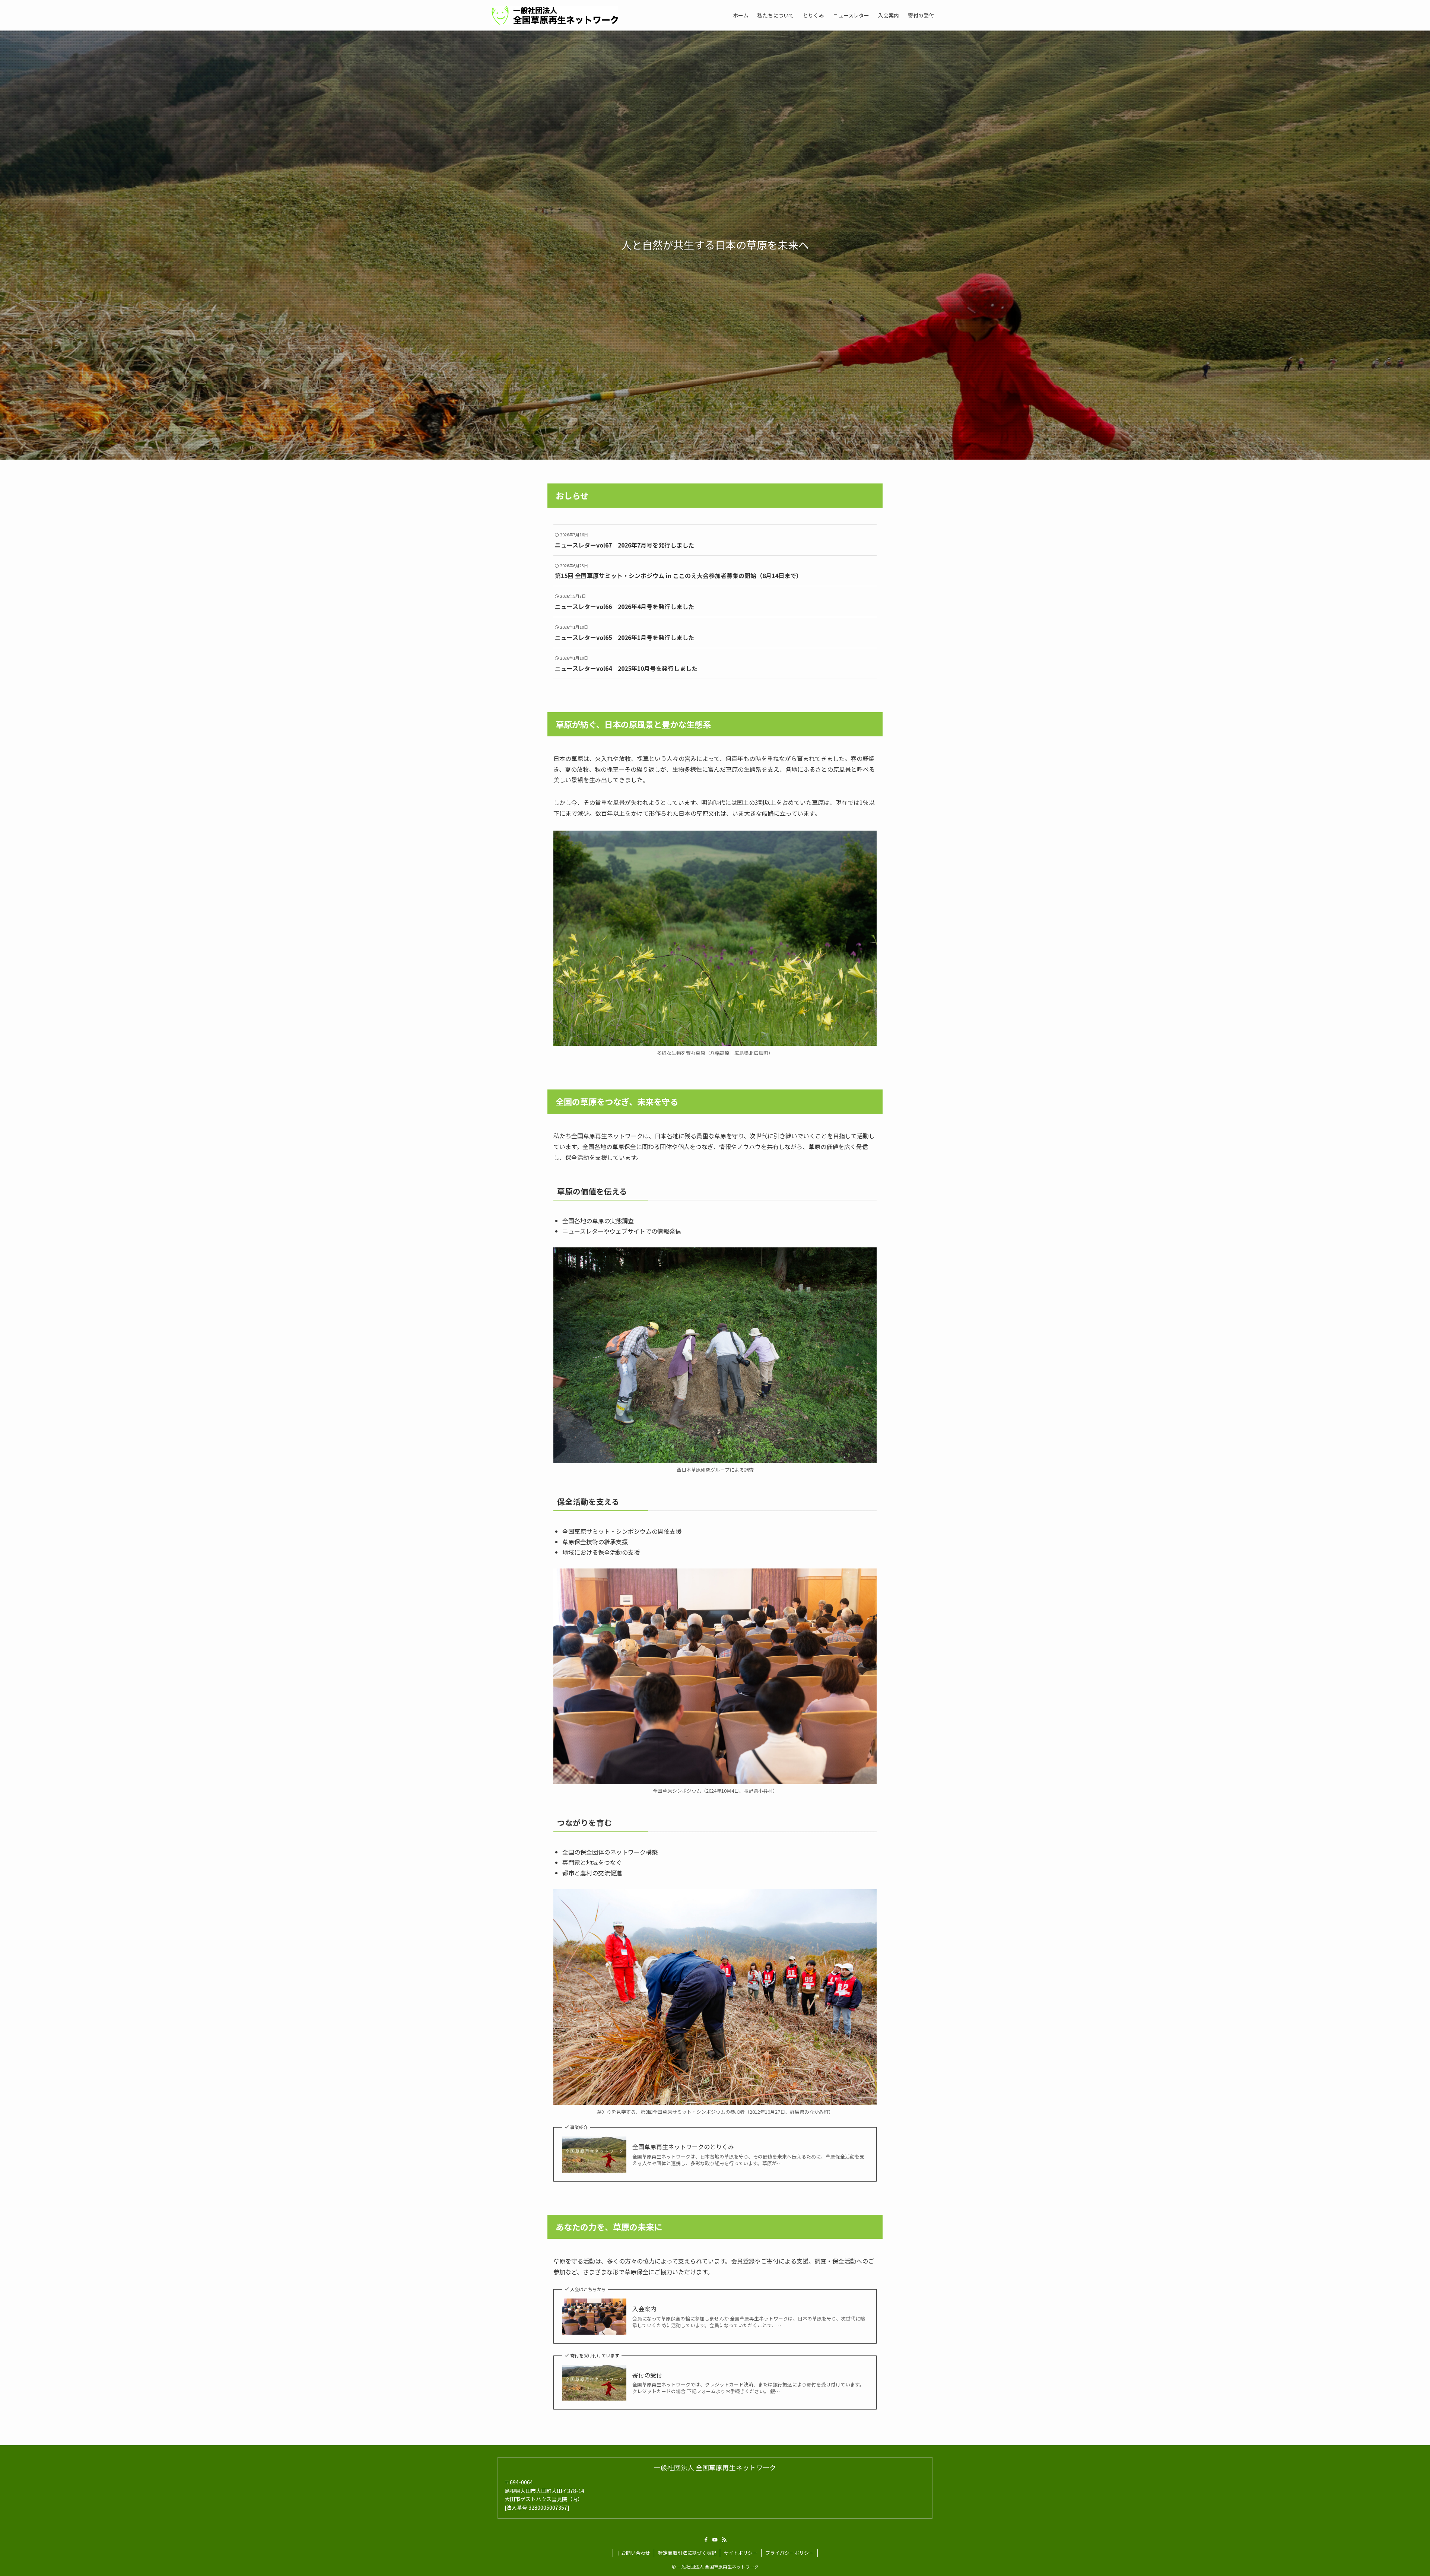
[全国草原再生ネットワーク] (555, 15)
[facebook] (706, 2540)
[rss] (724, 2540)
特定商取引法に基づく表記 (687, 2553)
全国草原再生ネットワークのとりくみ (683, 2147)
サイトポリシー (741, 2553)
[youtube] (715, 2540)
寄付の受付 (647, 2375)
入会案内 (644, 2309)
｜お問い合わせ (633, 2553)
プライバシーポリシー (789, 2553)
